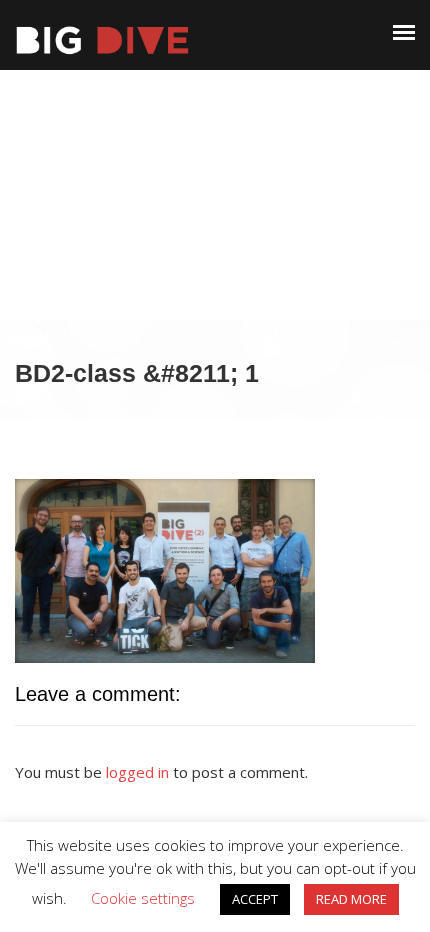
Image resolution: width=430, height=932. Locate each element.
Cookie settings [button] (143, 898)
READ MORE (351, 899)
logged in (137, 772)
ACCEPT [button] (255, 899)
